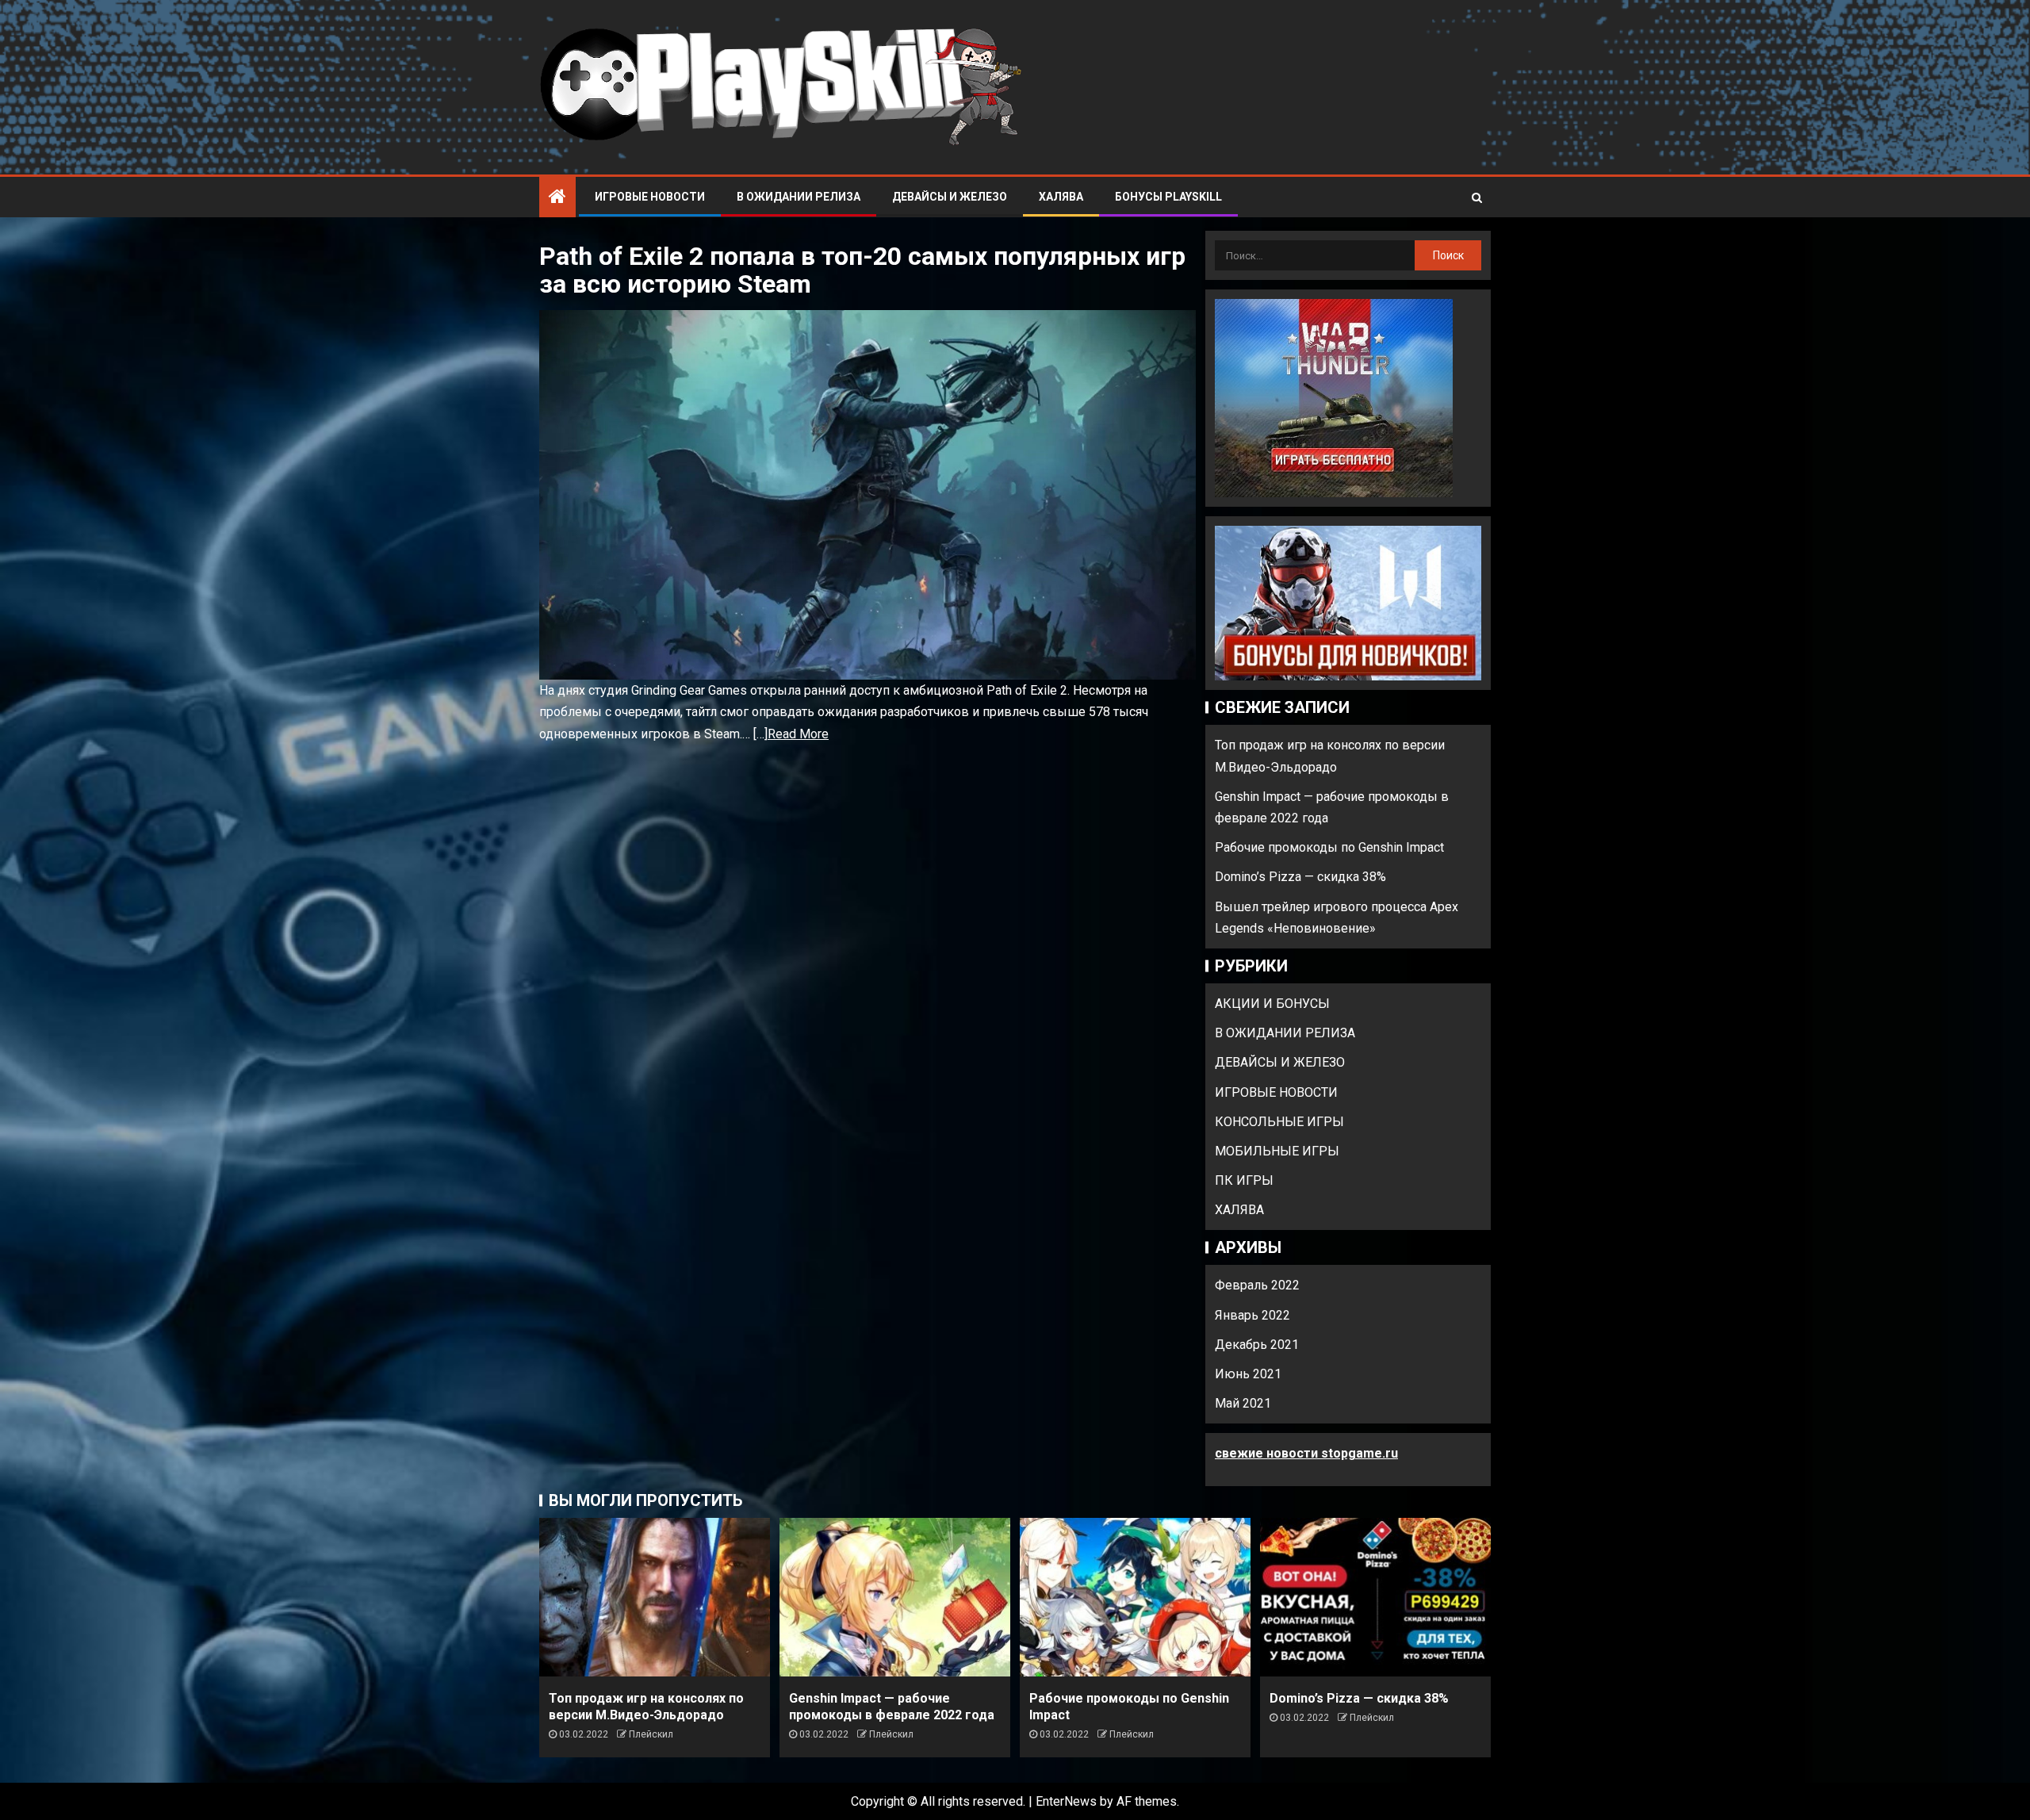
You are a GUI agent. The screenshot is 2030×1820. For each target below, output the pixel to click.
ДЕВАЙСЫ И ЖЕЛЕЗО (950, 197)
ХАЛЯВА (1061, 197)
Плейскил (651, 1734)
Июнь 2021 (1248, 1374)
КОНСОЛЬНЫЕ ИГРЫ (1279, 1122)
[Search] (1477, 197)
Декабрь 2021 (1257, 1345)
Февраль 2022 (1257, 1285)
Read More (798, 734)
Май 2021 (1243, 1403)
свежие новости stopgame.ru (1306, 1453)
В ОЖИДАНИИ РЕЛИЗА (799, 197)
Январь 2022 (1252, 1315)
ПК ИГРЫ (1244, 1180)
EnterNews (1066, 1801)
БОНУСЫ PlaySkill (1168, 197)
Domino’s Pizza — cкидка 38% (1300, 877)
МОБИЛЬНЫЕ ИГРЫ (1277, 1151)
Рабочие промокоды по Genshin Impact (1329, 847)
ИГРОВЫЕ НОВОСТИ (650, 197)
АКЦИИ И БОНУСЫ (1272, 1004)
